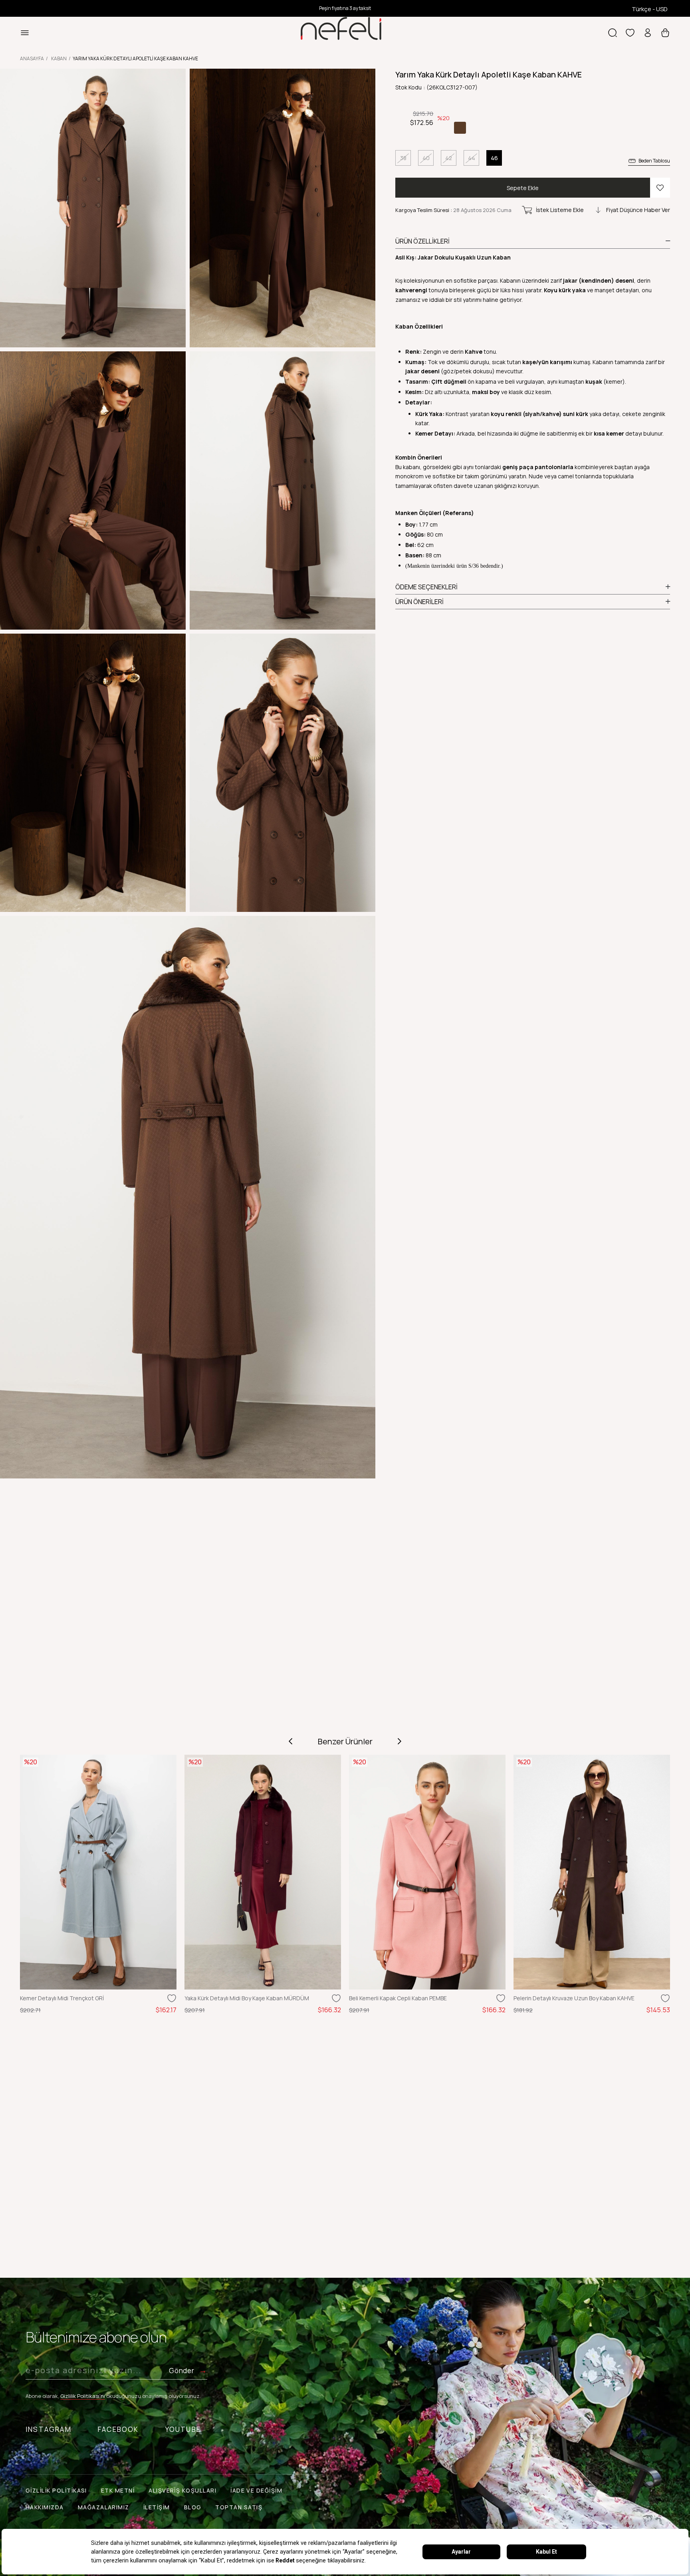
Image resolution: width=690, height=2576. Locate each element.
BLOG (193, 2507)
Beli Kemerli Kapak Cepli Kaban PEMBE (398, 1998)
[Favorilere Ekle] (660, 188)
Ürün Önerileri (419, 602)
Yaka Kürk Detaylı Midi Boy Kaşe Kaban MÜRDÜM (247, 1998)
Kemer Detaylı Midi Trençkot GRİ (62, 1998)
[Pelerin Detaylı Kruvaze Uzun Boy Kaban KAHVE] (592, 1872)
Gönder (181, 2371)
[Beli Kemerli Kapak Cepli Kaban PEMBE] (427, 1872)
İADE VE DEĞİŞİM (256, 2490)
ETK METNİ (118, 2490)
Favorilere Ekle (172, 1998)
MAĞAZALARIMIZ (104, 2507)
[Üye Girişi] (648, 33)
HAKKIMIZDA (45, 2507)
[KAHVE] (460, 128)
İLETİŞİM (157, 2507)
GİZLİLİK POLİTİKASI (56, 2490)
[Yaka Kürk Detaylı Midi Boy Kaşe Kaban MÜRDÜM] (263, 1872)
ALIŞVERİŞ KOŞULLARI (182, 2490)
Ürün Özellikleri (422, 241)
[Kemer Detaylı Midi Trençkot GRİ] (98, 1872)
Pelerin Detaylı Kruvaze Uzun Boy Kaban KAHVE (574, 1998)
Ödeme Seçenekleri (426, 587)
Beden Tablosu (654, 161)
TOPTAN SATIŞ (239, 2507)
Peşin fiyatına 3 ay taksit (345, 8)
